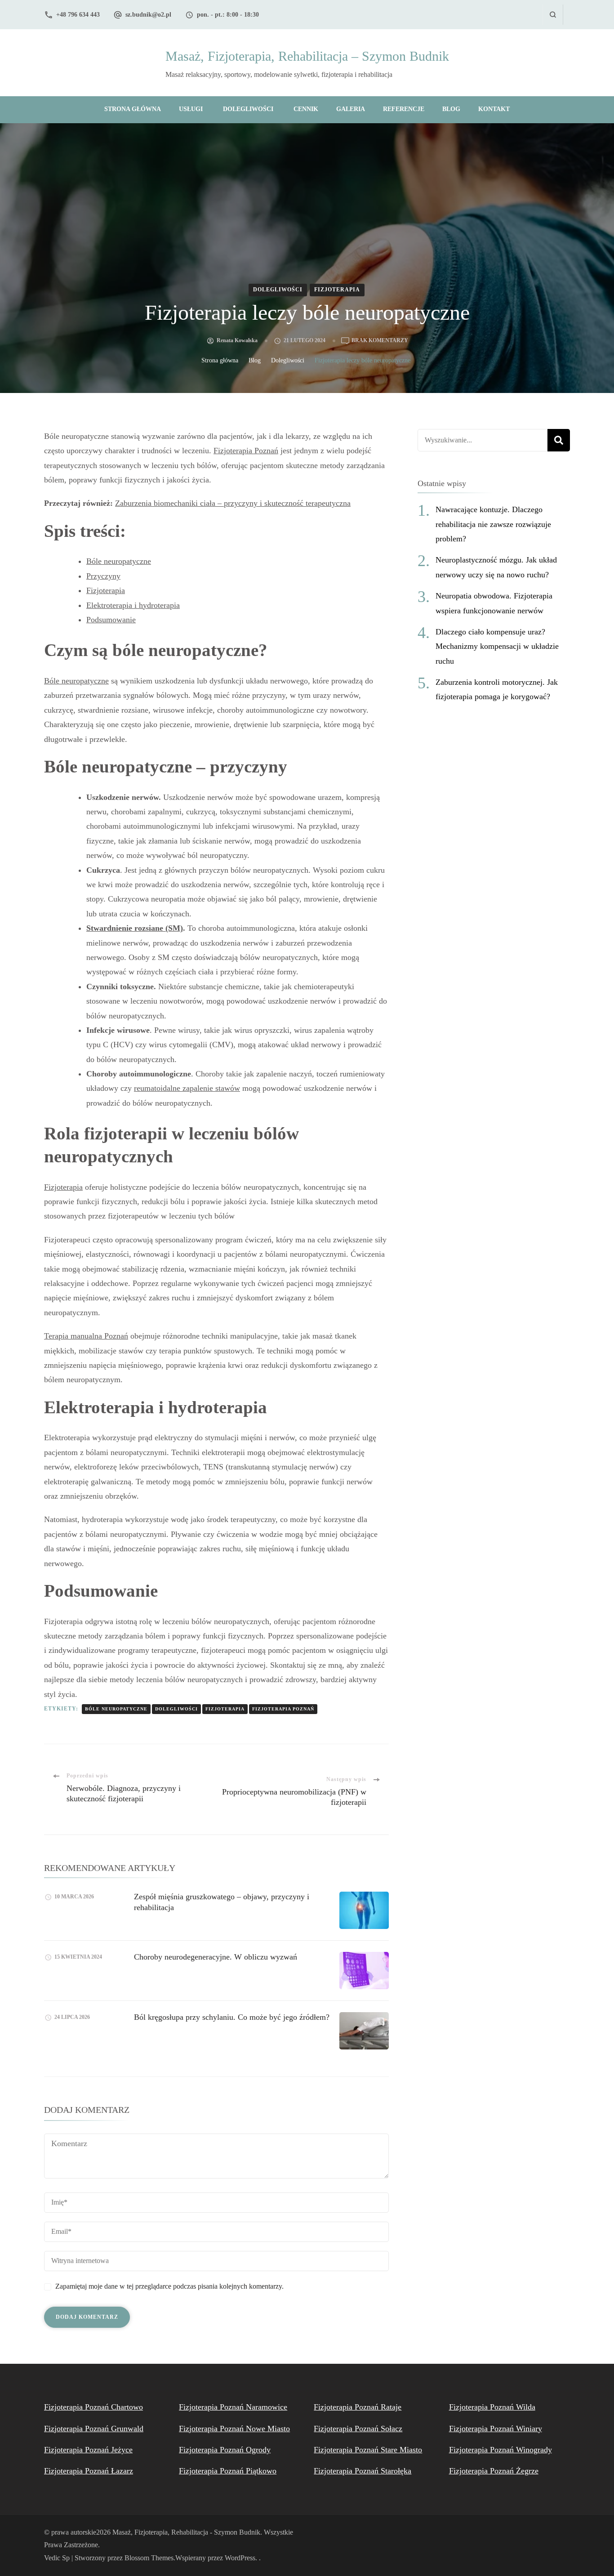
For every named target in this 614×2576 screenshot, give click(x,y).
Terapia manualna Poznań (86, 1336)
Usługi (191, 109)
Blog (451, 109)
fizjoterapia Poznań (283, 1709)
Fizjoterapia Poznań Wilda (492, 2407)
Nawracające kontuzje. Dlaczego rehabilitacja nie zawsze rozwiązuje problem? (493, 524)
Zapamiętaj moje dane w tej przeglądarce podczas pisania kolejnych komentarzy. (169, 2286)
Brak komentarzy (380, 341)
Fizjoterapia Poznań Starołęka (363, 2471)
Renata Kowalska (237, 340)
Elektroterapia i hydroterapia (133, 605)
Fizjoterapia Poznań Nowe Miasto (234, 2429)
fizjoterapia (225, 1709)
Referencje (404, 109)
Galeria (351, 109)
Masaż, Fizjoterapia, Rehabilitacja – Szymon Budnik (307, 56)
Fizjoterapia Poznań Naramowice (233, 2407)
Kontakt (494, 109)
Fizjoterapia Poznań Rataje (358, 2407)
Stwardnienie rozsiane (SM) (135, 928)
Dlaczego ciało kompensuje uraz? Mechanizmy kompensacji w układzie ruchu (497, 646)
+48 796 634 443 (78, 15)
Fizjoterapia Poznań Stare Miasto (368, 2450)
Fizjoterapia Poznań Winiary (496, 2429)
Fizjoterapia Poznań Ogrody (225, 2450)
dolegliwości (176, 1709)
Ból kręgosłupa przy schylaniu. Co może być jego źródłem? (232, 2017)
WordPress (240, 2558)
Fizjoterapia (337, 290)
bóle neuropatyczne (116, 1709)
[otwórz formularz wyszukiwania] (553, 15)
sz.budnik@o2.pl (148, 15)
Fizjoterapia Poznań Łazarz (89, 2471)
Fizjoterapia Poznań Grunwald (94, 2429)
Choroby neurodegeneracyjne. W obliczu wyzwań (216, 1957)
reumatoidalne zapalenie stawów (187, 1088)
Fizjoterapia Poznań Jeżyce (88, 2450)
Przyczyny (103, 576)
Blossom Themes (149, 2558)
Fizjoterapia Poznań (246, 451)
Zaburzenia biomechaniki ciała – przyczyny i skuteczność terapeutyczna (233, 503)
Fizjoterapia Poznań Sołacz (358, 2429)
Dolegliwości (248, 109)
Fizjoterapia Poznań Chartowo (93, 2407)
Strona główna (133, 109)
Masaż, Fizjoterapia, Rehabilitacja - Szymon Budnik (186, 2532)
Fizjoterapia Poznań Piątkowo (228, 2471)
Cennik (306, 109)
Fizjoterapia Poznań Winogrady (501, 2450)
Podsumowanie (111, 620)
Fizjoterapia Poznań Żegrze (494, 2471)
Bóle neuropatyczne (119, 561)
